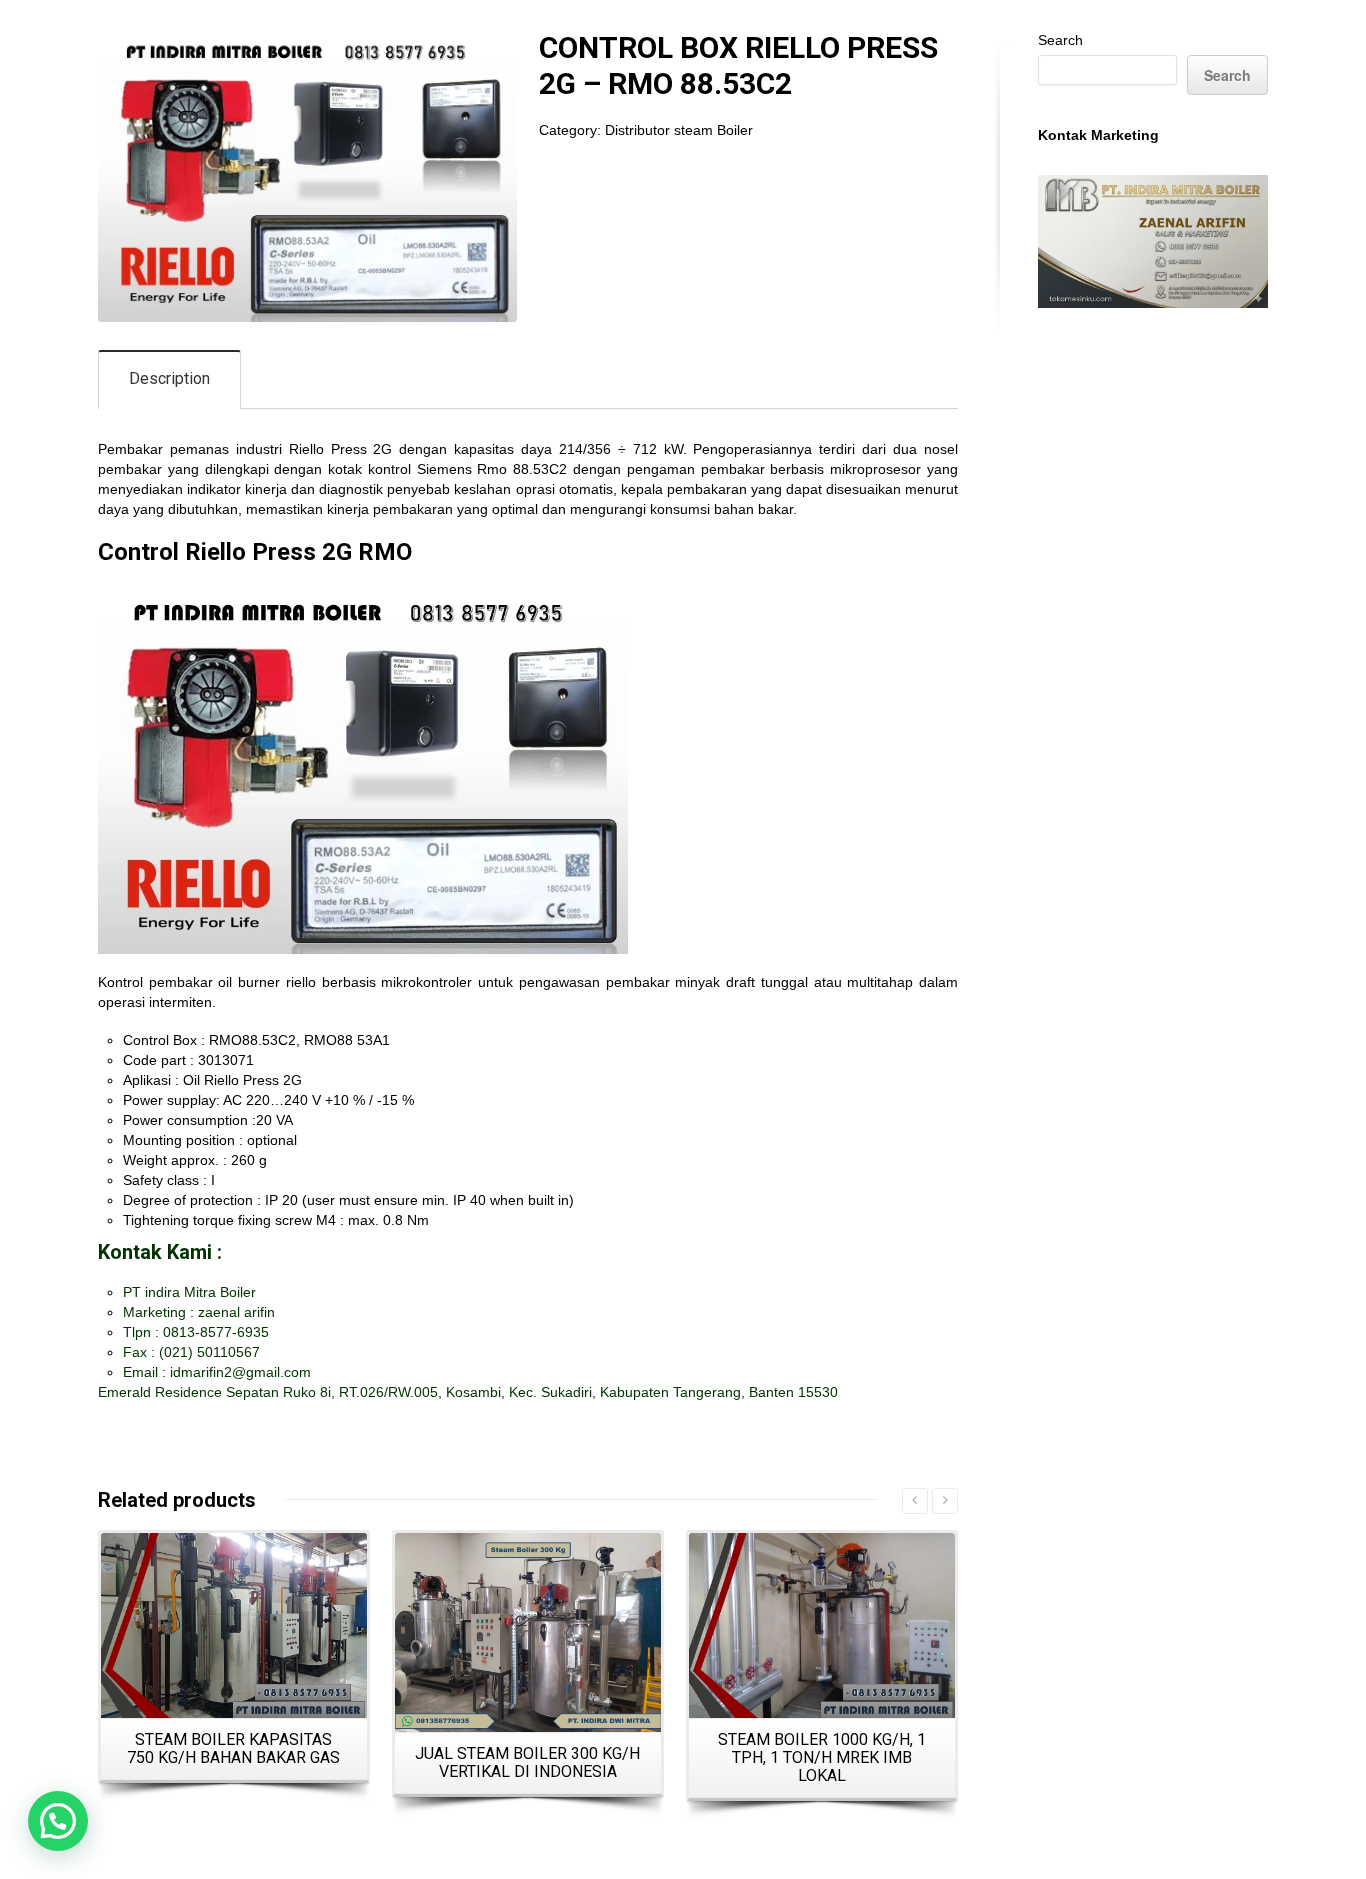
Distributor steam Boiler (679, 130)
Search (1060, 40)
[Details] (234, 1625)
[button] (58, 1821)
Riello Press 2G (341, 449)
